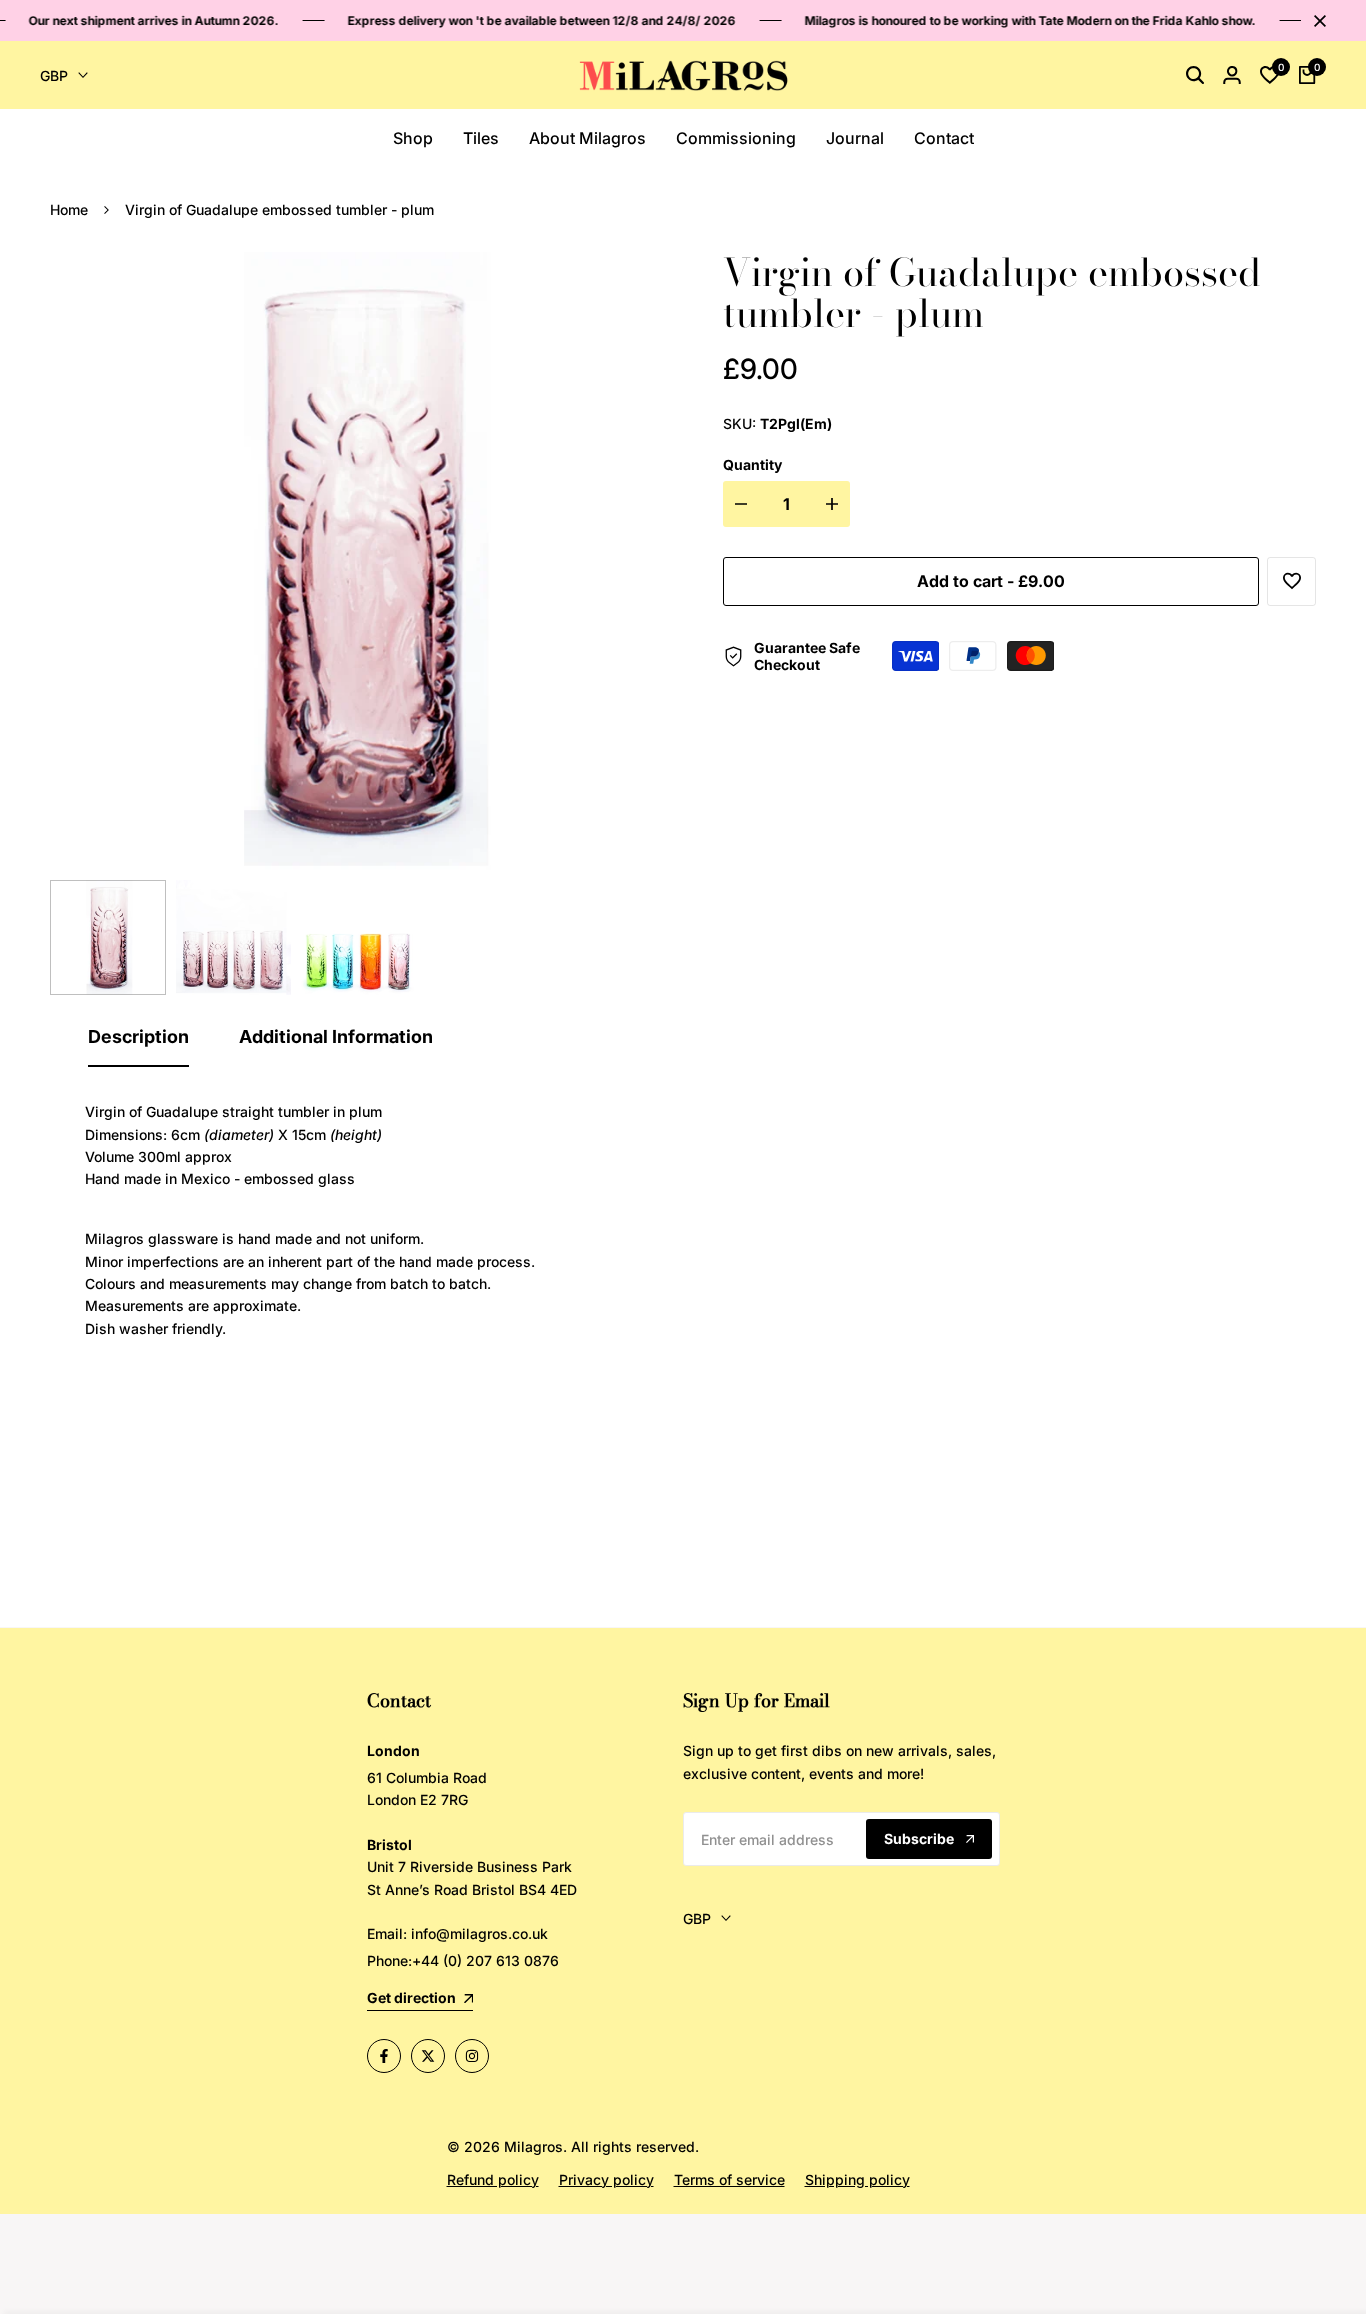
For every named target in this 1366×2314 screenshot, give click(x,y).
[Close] (1316, 21)
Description (138, 1036)
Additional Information (336, 1036)
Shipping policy (857, 2179)
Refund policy (493, 2179)
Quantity (752, 464)
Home (69, 209)
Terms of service (729, 2179)
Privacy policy (606, 2179)
